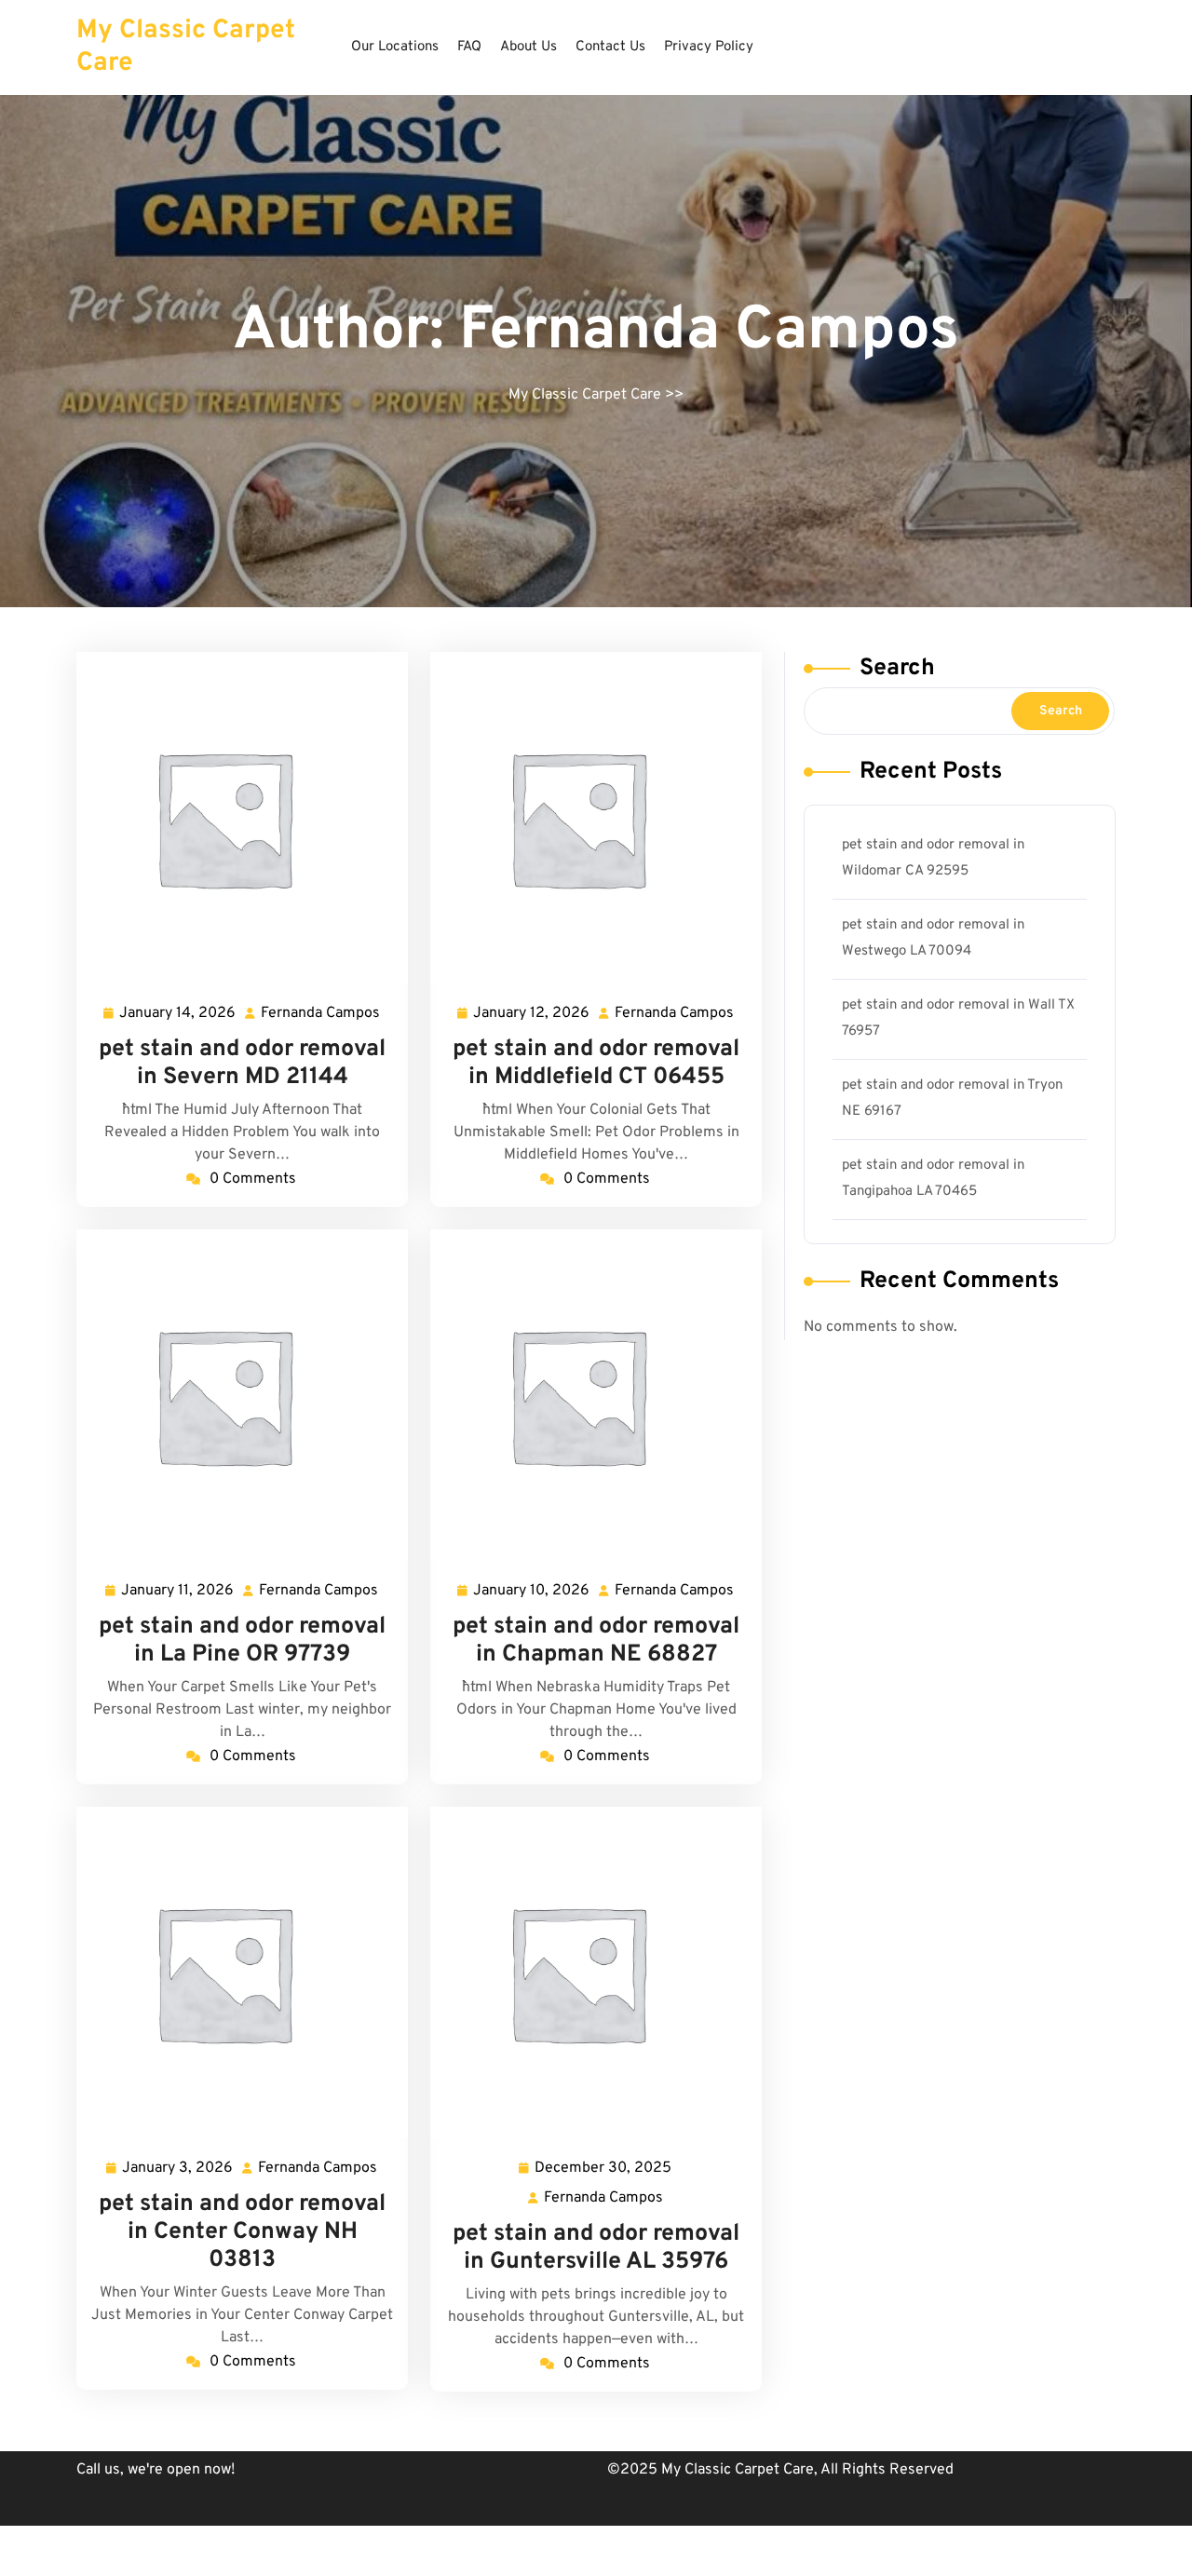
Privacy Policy (709, 47)
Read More (235, 818)
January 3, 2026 (178, 2170)
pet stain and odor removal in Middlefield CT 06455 (596, 1064)
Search (897, 669)
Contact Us (610, 47)
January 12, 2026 (532, 1015)
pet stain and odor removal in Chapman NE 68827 (596, 1641)
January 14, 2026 (178, 1015)
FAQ (469, 47)
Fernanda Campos (321, 1015)
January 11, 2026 (178, 1593)
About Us (528, 47)
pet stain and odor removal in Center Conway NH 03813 (242, 2232)
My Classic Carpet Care (186, 47)
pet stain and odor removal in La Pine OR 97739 (242, 1641)
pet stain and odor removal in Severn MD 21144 (242, 1064)
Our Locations (395, 47)
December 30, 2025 (604, 2170)
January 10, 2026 (532, 1593)
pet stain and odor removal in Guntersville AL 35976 (596, 2248)
